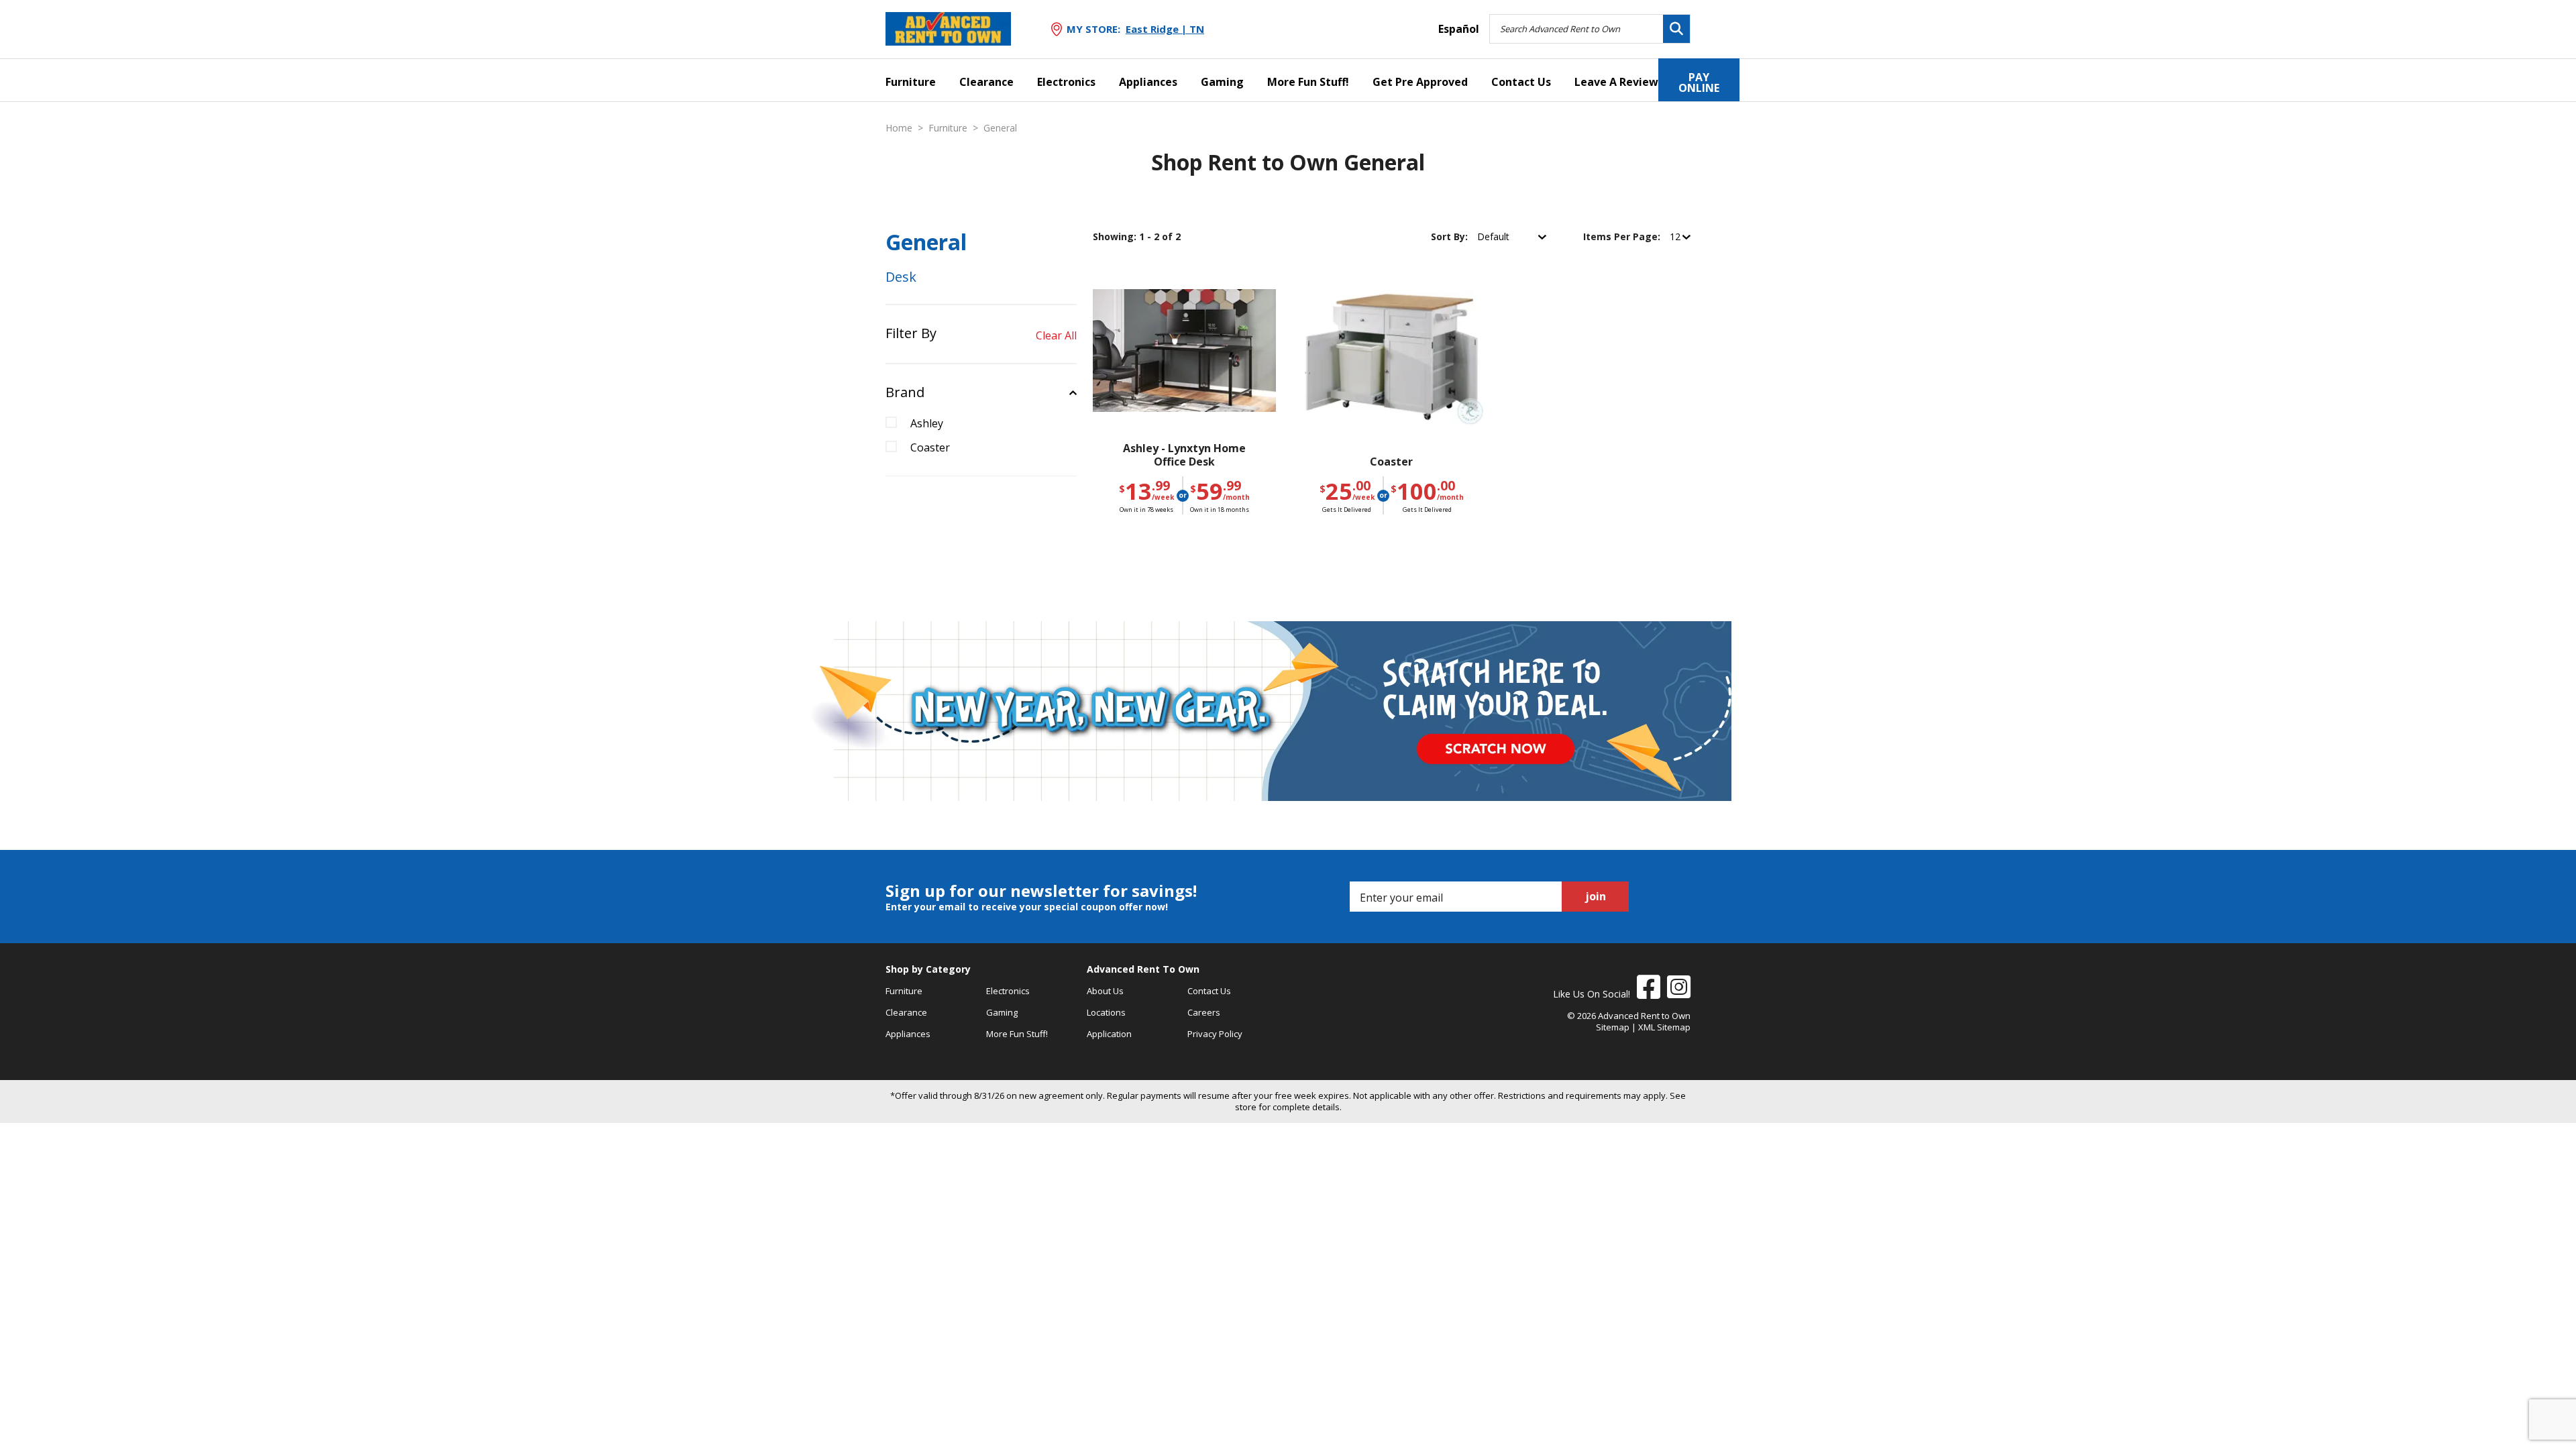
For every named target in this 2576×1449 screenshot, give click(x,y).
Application (1109, 1034)
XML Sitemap (1664, 1027)
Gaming (1222, 82)
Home (899, 128)
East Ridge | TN (1165, 29)
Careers (1204, 1012)
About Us (1105, 991)
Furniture (911, 82)
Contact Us (1521, 82)
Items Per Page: (1623, 236)
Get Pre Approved (1420, 82)
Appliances (1148, 82)
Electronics (1066, 82)
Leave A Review (1616, 82)
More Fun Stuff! (1308, 82)
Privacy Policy (1215, 1034)
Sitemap (1613, 1027)
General (1000, 128)
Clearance (986, 82)
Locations (1106, 1012)
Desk (901, 277)
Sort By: (1451, 236)
